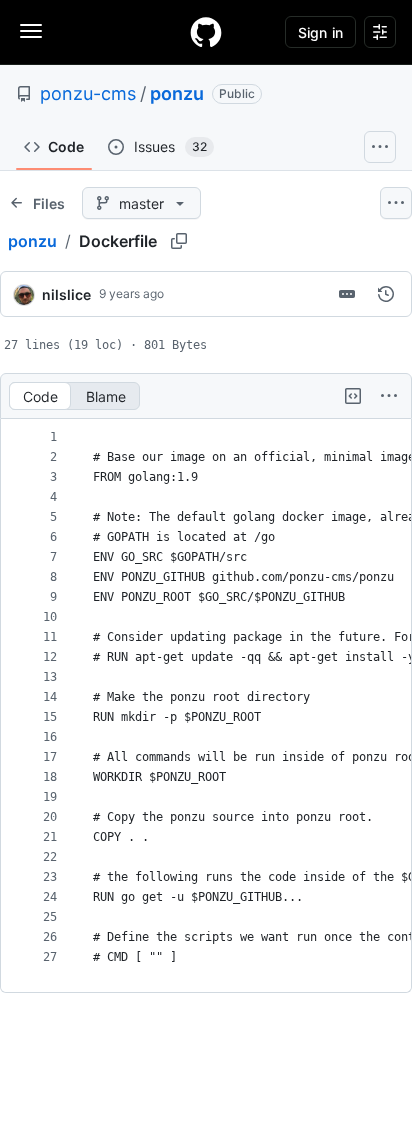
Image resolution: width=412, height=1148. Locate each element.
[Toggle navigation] (31, 31)
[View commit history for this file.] (386, 294)
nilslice (66, 294)
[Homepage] (206, 32)
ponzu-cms (88, 93)
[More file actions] (389, 396)
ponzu (177, 93)
